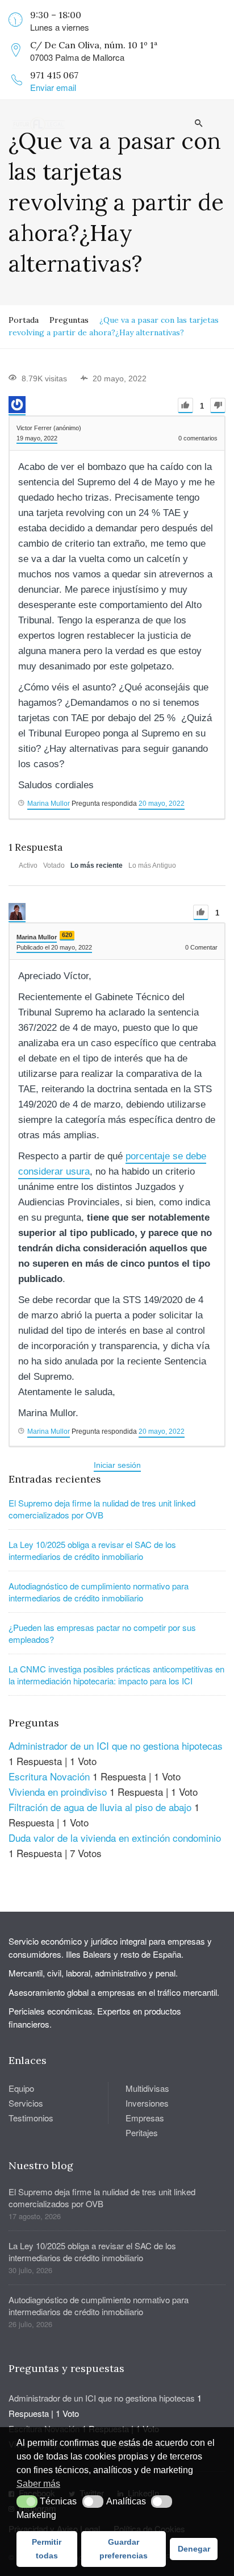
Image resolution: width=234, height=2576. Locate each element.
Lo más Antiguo (152, 865)
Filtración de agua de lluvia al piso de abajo (100, 1807)
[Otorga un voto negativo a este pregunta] (218, 405)
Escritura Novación (49, 1776)
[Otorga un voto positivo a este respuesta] (201, 912)
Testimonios (31, 2118)
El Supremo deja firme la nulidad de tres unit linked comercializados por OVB (102, 1509)
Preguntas (69, 320)
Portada (24, 320)
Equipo (21, 2088)
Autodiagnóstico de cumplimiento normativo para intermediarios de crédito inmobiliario (99, 1592)
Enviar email (53, 87)
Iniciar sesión (117, 1465)
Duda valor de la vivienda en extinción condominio (115, 1838)
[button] (27, 2502)
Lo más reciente (97, 865)
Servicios (26, 2103)
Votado (54, 865)
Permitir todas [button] (47, 2549)
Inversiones (147, 2103)
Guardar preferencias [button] (124, 2549)
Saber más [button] (38, 2484)
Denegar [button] (194, 2549)
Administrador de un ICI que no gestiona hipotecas (116, 1745)
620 (67, 935)
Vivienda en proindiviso (58, 1791)
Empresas (145, 2118)
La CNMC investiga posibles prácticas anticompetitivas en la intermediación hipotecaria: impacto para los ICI (116, 1675)
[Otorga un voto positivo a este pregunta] (185, 405)
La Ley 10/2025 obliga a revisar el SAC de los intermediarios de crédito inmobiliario (92, 1550)
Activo (28, 865)
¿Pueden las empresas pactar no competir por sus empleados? (102, 1633)
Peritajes (142, 2132)
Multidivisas (147, 2088)
